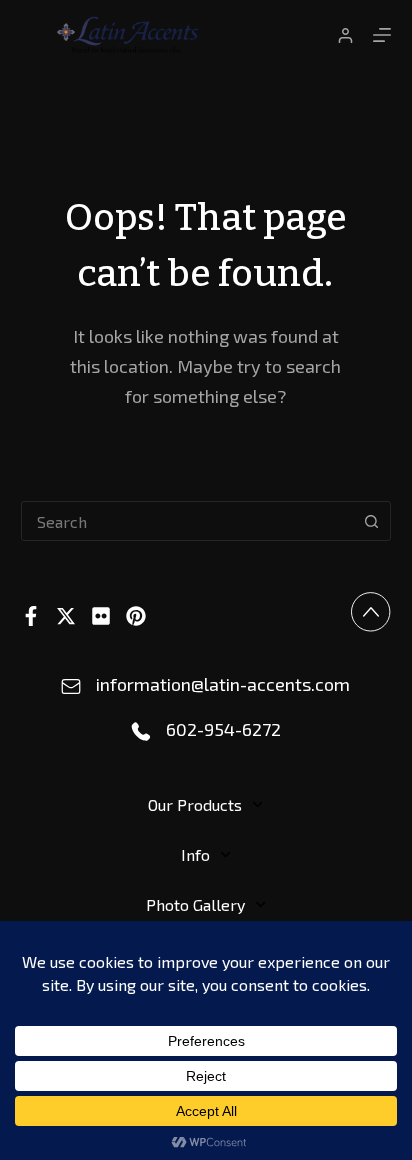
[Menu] (382, 35)
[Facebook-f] (31, 616)
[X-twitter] (66, 616)
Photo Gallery (195, 904)
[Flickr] (101, 616)
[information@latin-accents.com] (71, 687)
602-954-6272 (223, 729)
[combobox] (187, 521)
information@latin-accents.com (223, 684)
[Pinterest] (136, 616)
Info (195, 854)
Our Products (195, 804)
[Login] (345, 35)
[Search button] (371, 521)
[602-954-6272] (141, 732)
